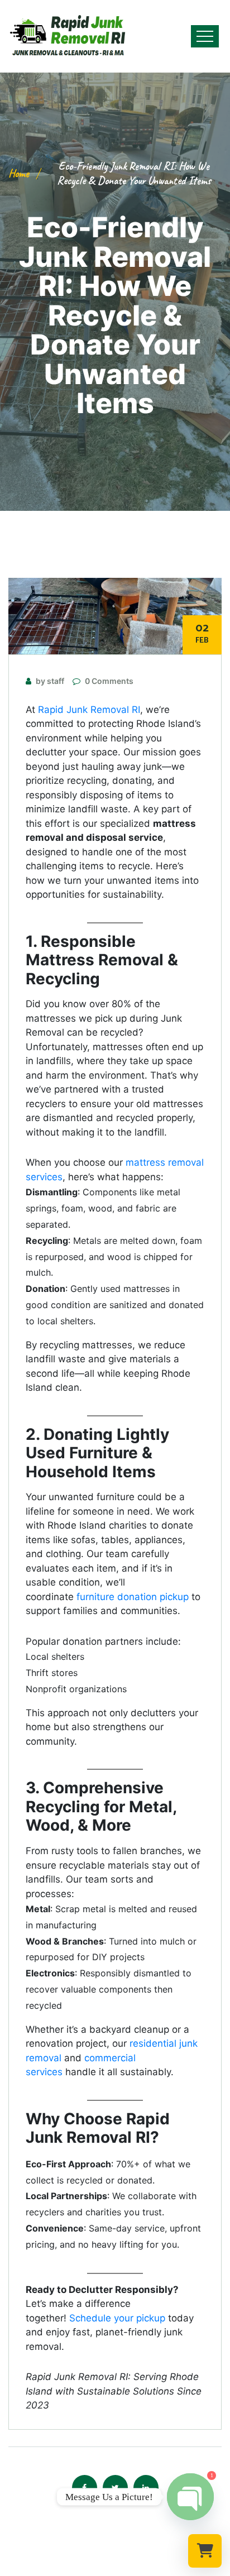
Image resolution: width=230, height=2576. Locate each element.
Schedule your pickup (117, 2318)
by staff (50, 681)
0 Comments (109, 681)
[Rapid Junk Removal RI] (64, 36)
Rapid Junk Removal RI (89, 710)
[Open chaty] (190, 2497)
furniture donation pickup (133, 1597)
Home (19, 173)
